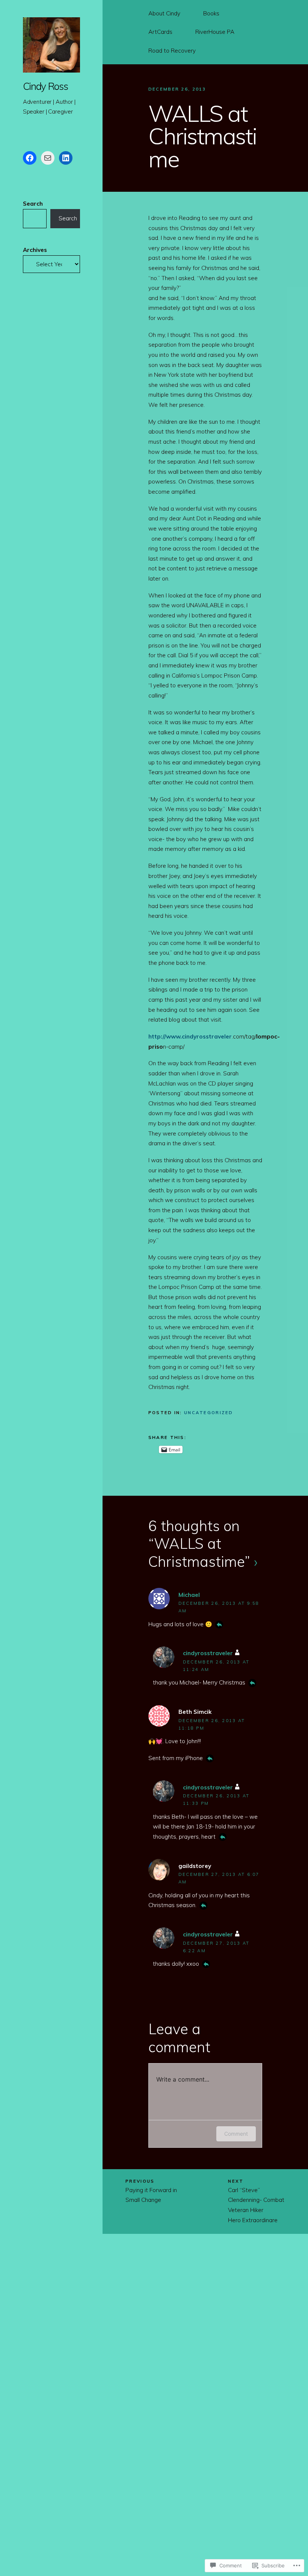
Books (211, 13)
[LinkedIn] (66, 158)
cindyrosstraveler (208, 1653)
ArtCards (160, 32)
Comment (236, 2134)
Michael (189, 1595)
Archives (35, 250)
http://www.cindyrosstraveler (190, 1036)
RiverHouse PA (215, 32)
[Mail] (48, 158)
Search (33, 204)
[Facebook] (30, 158)
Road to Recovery (172, 51)
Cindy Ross (45, 86)
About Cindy (164, 13)
